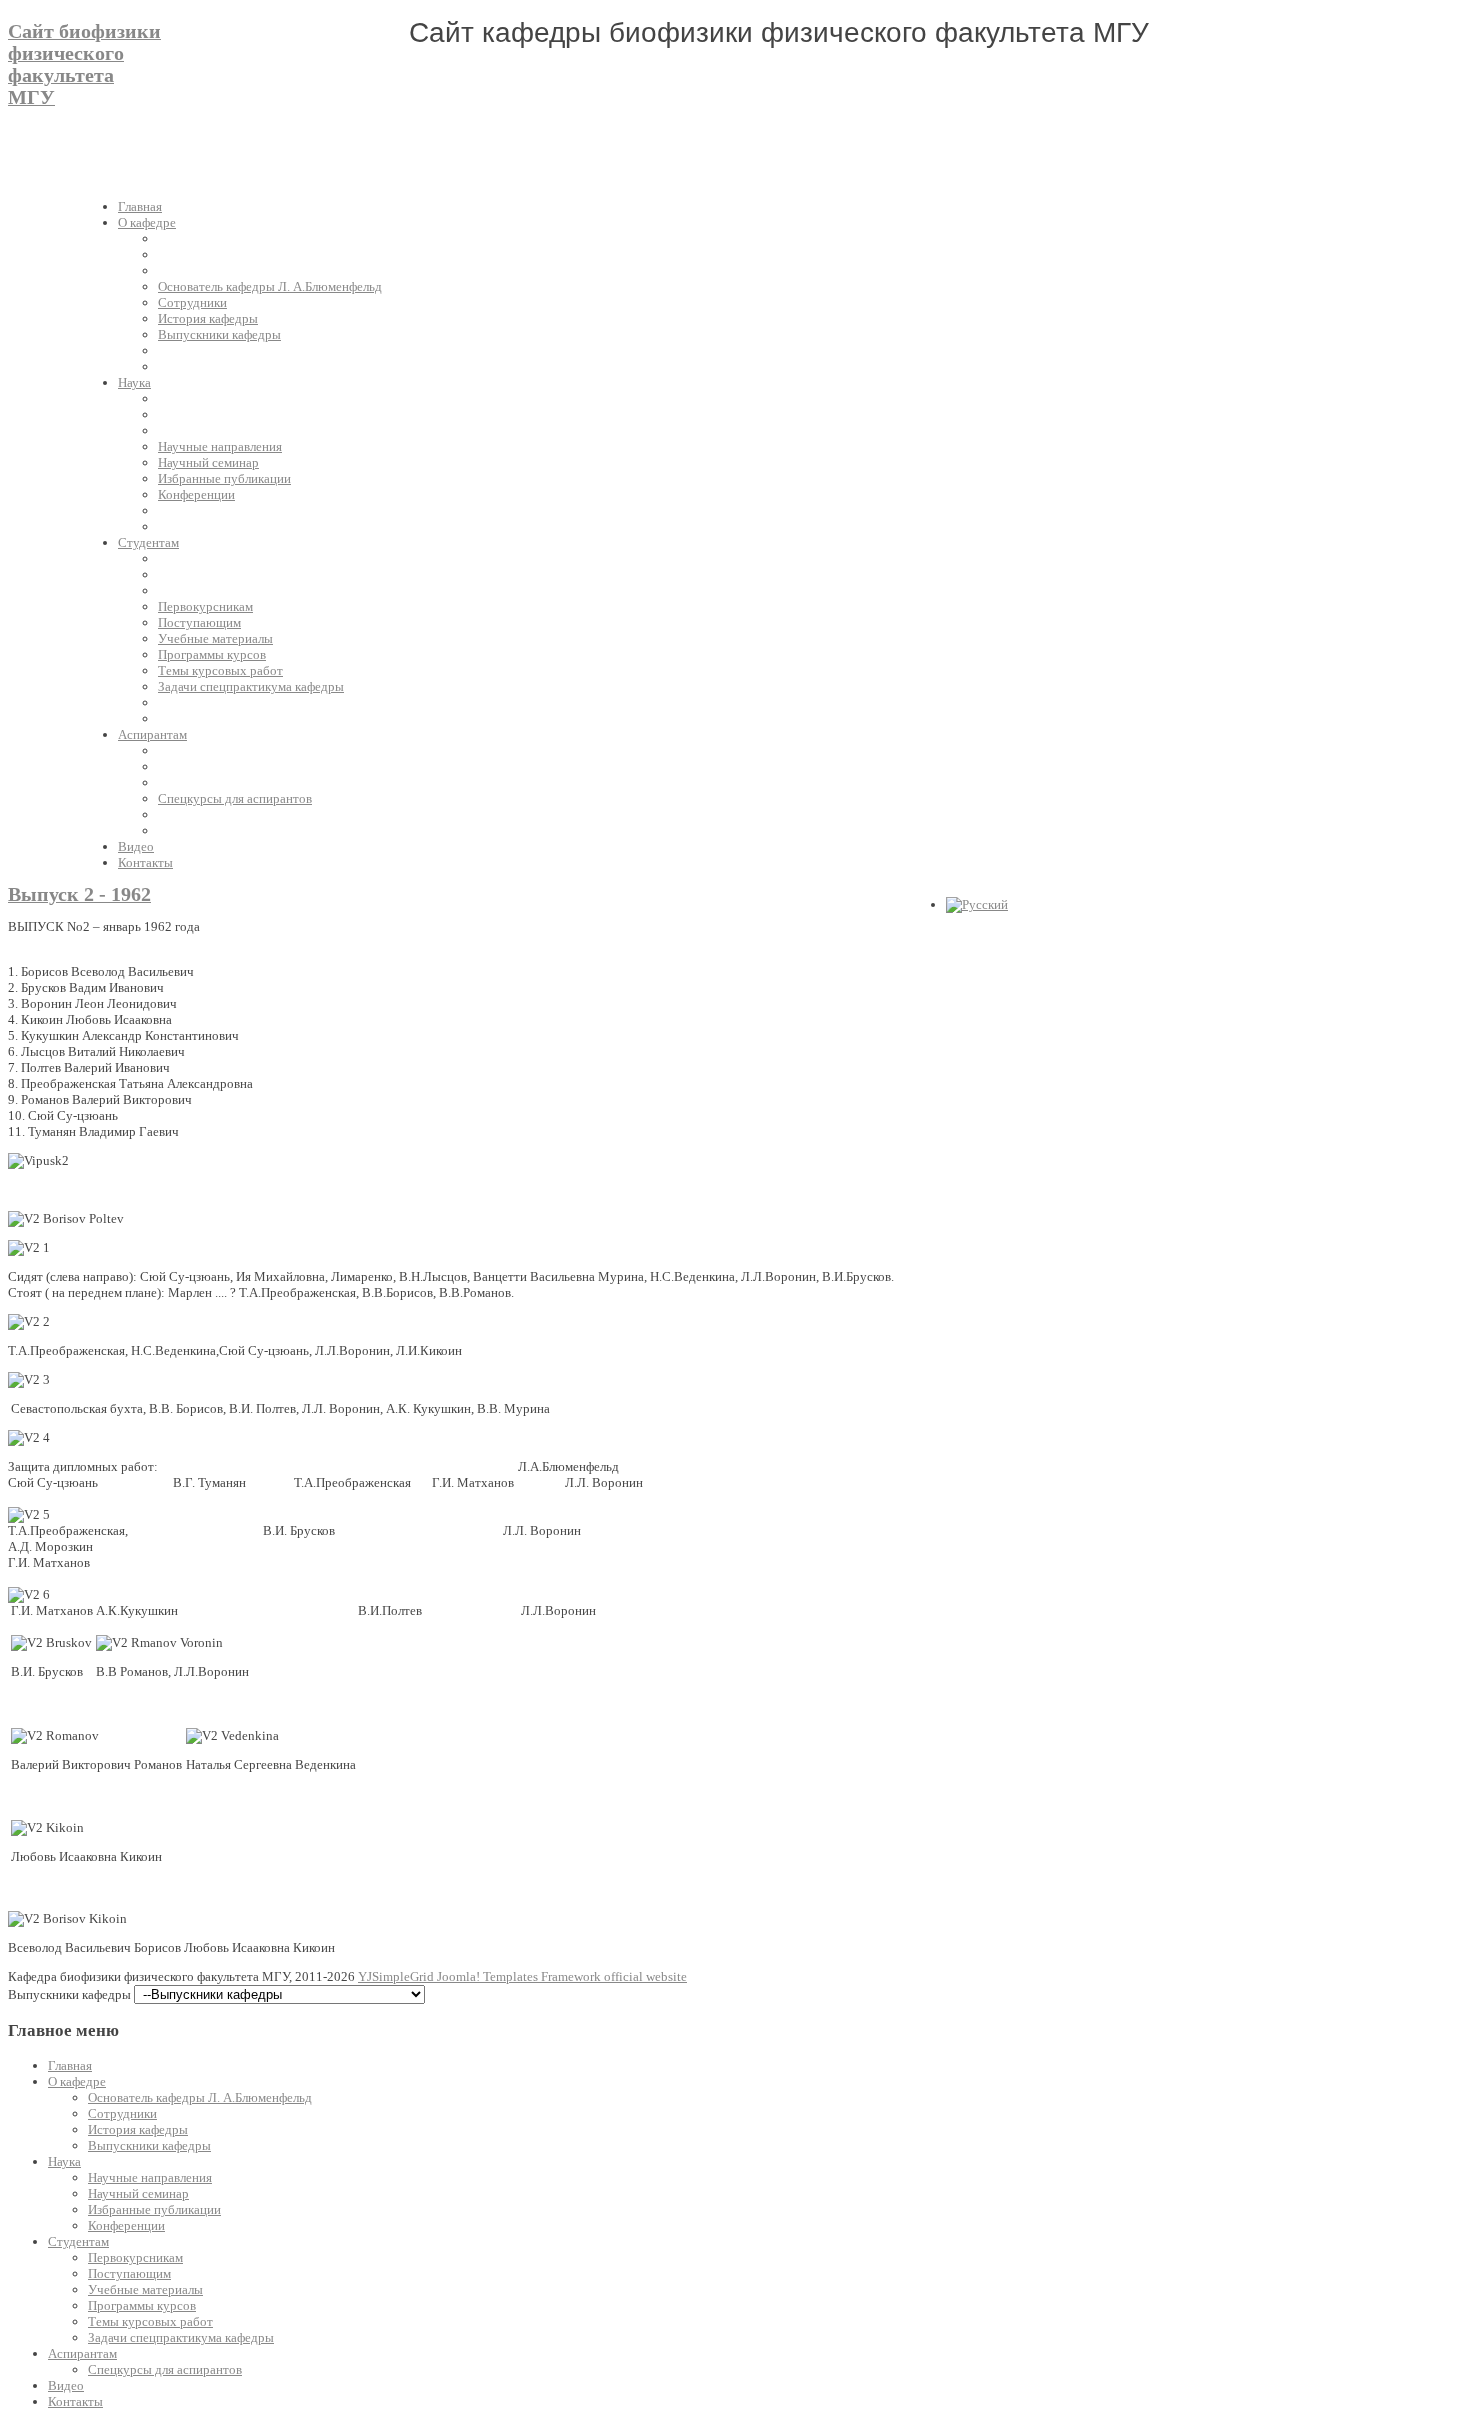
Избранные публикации (154, 2209)
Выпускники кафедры (149, 2145)
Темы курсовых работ (150, 2321)
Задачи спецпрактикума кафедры (181, 2337)
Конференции (126, 2225)
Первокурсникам (135, 2257)
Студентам (78, 2241)
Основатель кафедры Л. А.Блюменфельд (200, 2097)
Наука (64, 2161)
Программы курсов (142, 2305)
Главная (70, 2065)
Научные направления (150, 2177)
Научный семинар (138, 2193)
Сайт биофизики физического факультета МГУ (84, 64)
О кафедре (77, 2081)
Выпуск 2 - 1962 (79, 894)
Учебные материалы (145, 2289)
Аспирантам (82, 2353)
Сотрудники (122, 2113)
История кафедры (138, 2129)
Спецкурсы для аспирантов (165, 2369)
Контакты (75, 2401)
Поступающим (129, 2273)
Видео (66, 2385)
